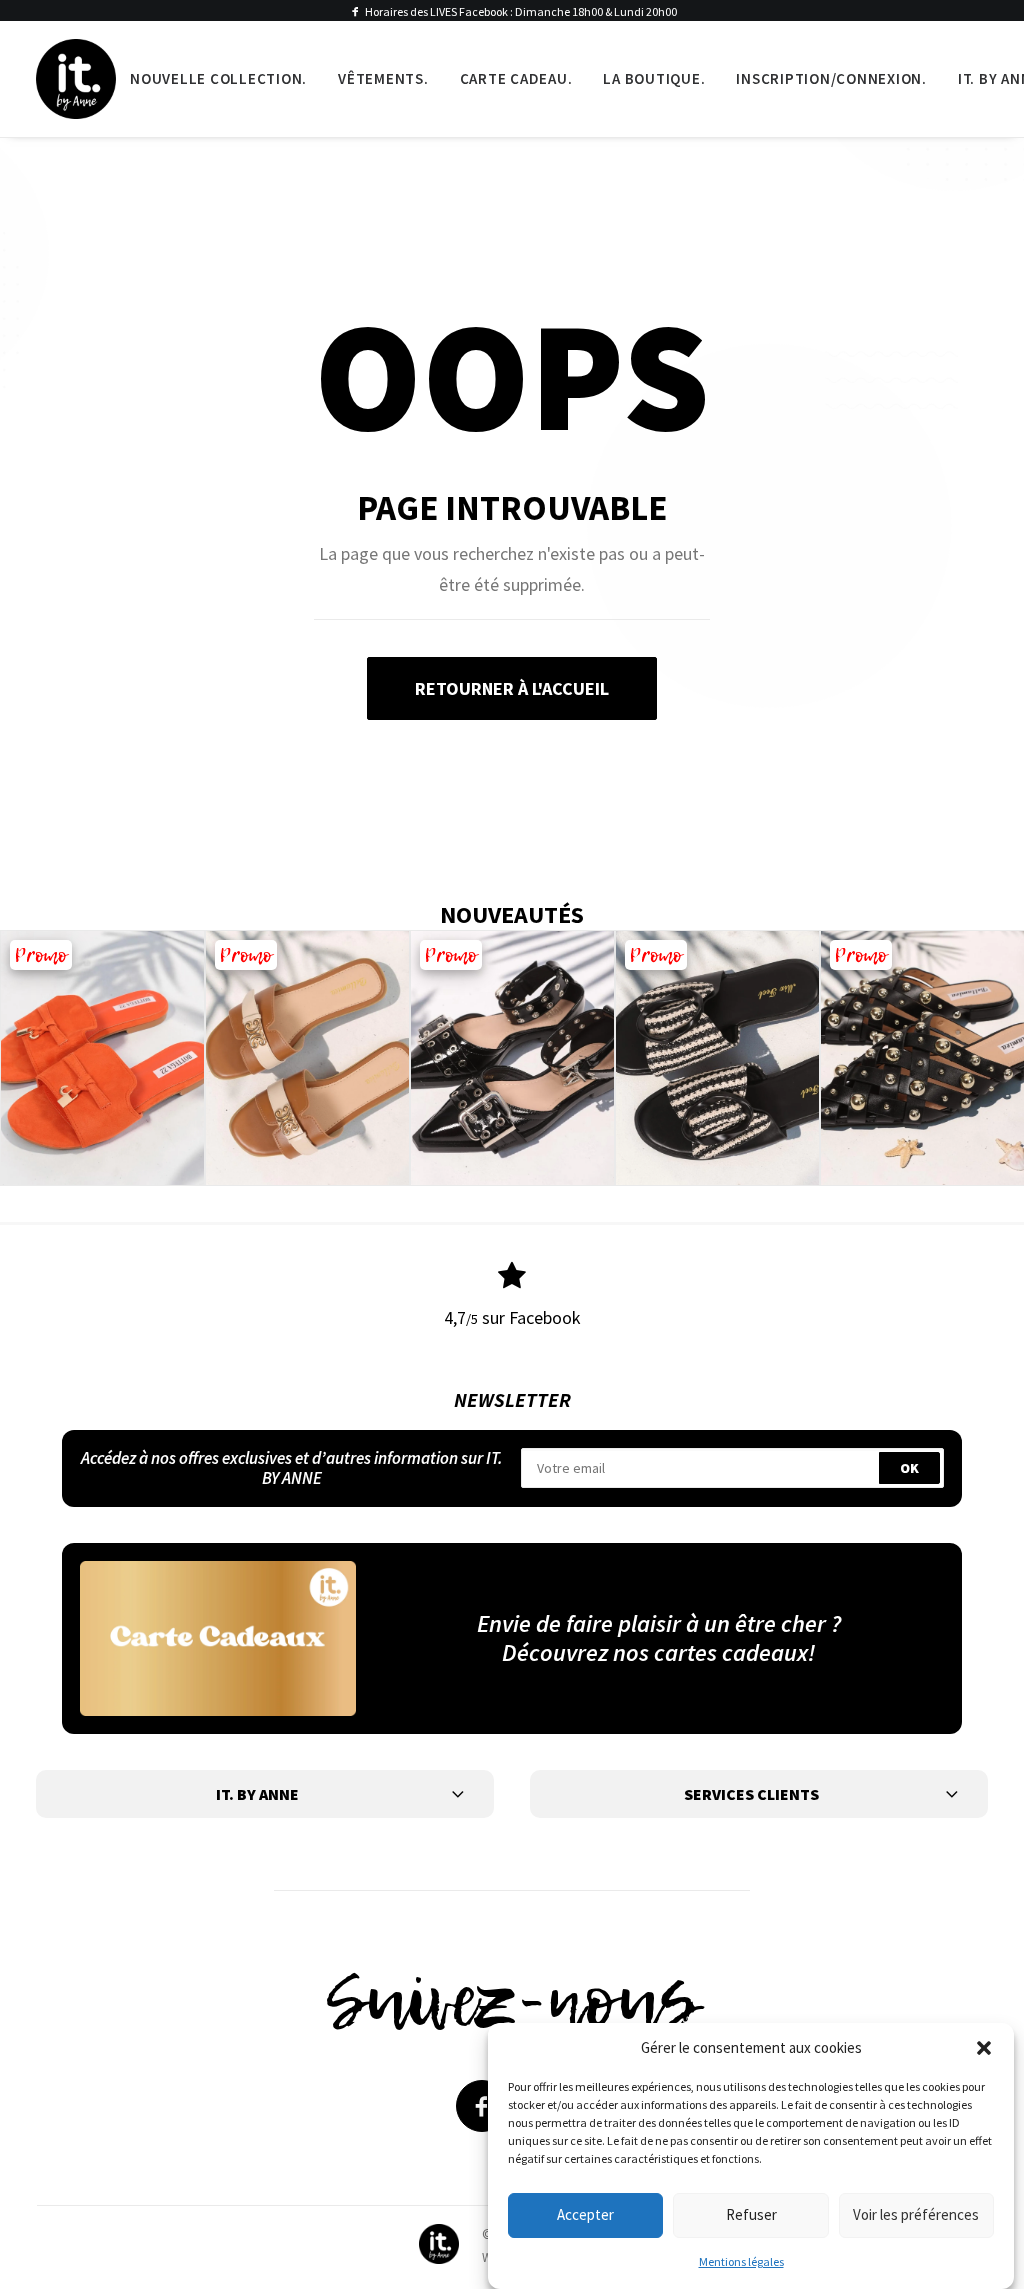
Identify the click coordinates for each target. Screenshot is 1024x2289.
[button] (984, 2048)
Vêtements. (383, 78)
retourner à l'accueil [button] (512, 688)
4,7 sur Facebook (512, 1317)
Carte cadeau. (516, 78)
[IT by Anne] (76, 79)
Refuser (751, 2214)
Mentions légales (741, 2261)
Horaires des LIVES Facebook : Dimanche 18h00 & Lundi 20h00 (521, 11)
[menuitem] (218, 79)
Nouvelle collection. (218, 78)
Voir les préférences (916, 2214)
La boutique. (654, 78)
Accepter (585, 2214)
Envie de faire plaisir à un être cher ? (659, 1623)
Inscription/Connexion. (831, 78)
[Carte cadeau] (218, 1638)
